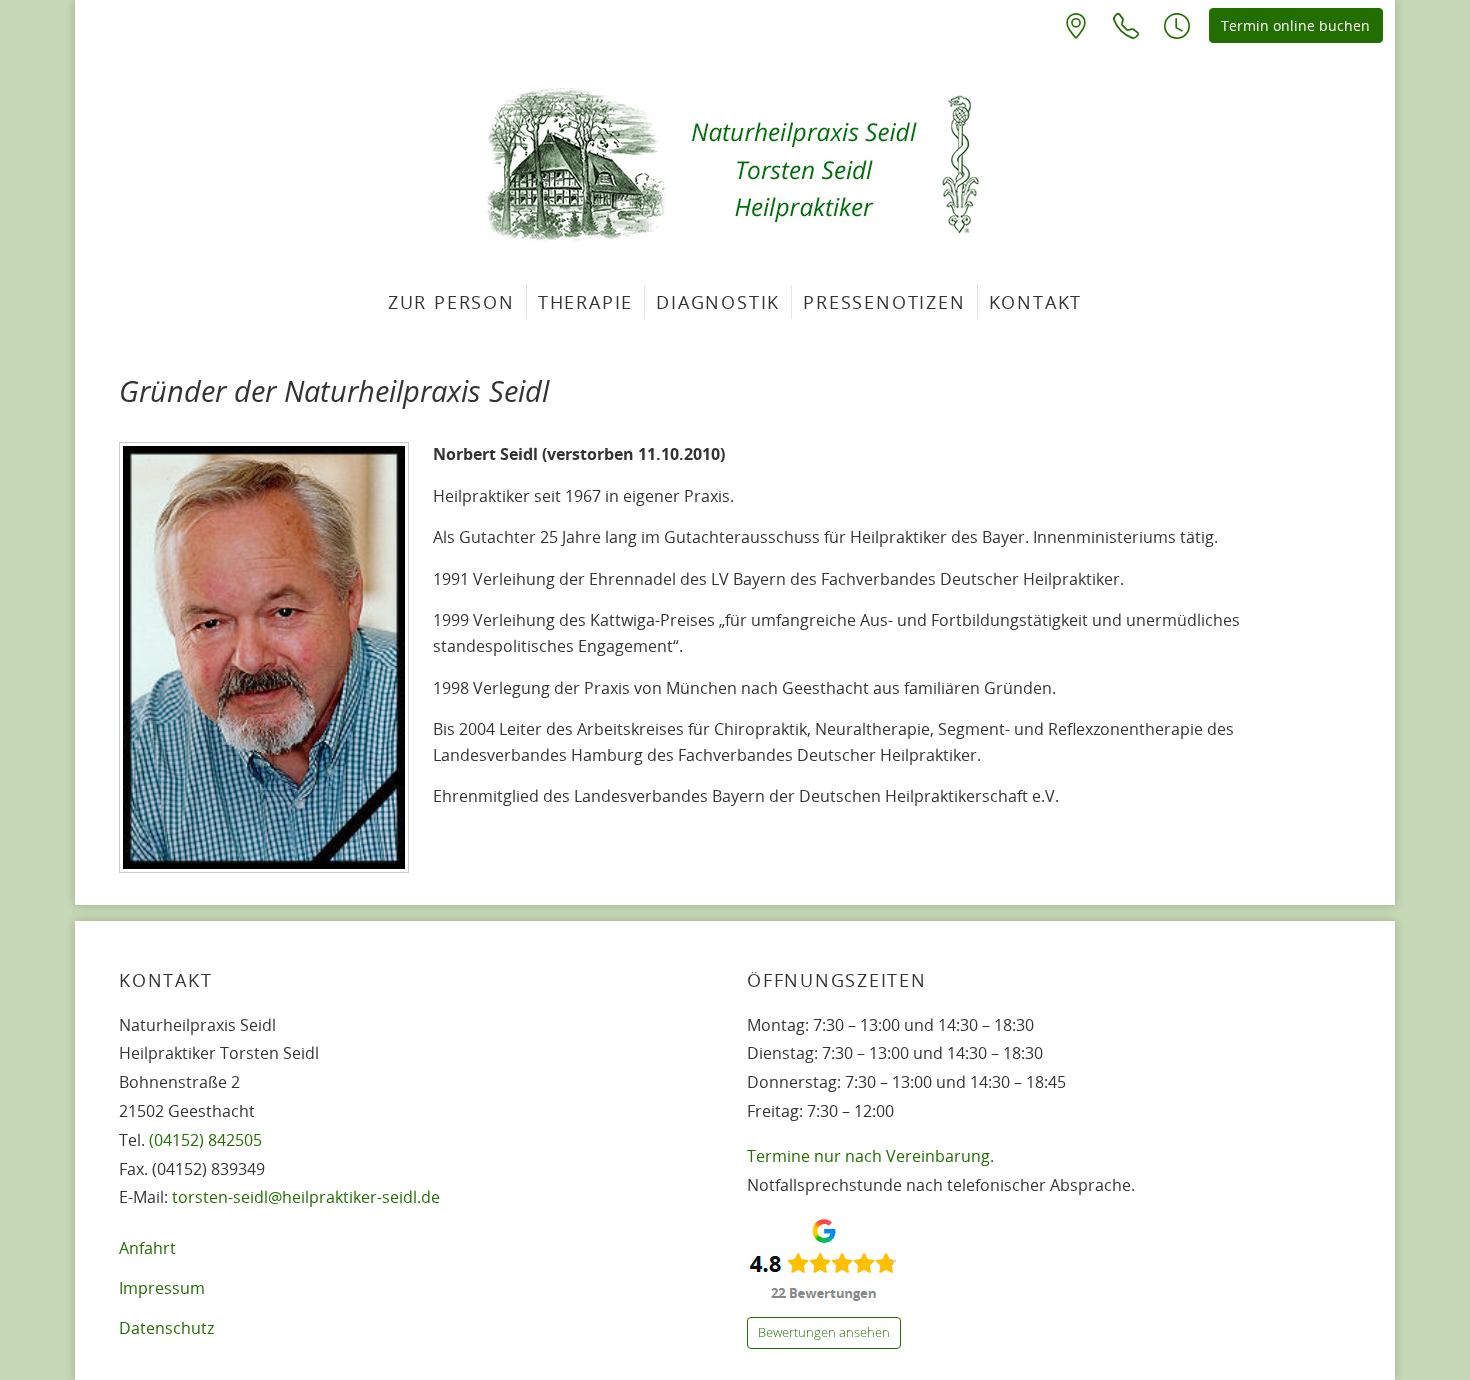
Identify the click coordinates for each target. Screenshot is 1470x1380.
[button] (1177, 25)
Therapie (585, 302)
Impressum (162, 1288)
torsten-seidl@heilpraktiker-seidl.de (306, 1197)
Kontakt (1036, 302)
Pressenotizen (884, 302)
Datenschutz (166, 1328)
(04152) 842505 (205, 1140)
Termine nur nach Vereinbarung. (870, 1156)
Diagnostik (718, 302)
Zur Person (451, 302)
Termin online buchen (1295, 25)
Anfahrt (147, 1248)
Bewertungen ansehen (824, 1332)
